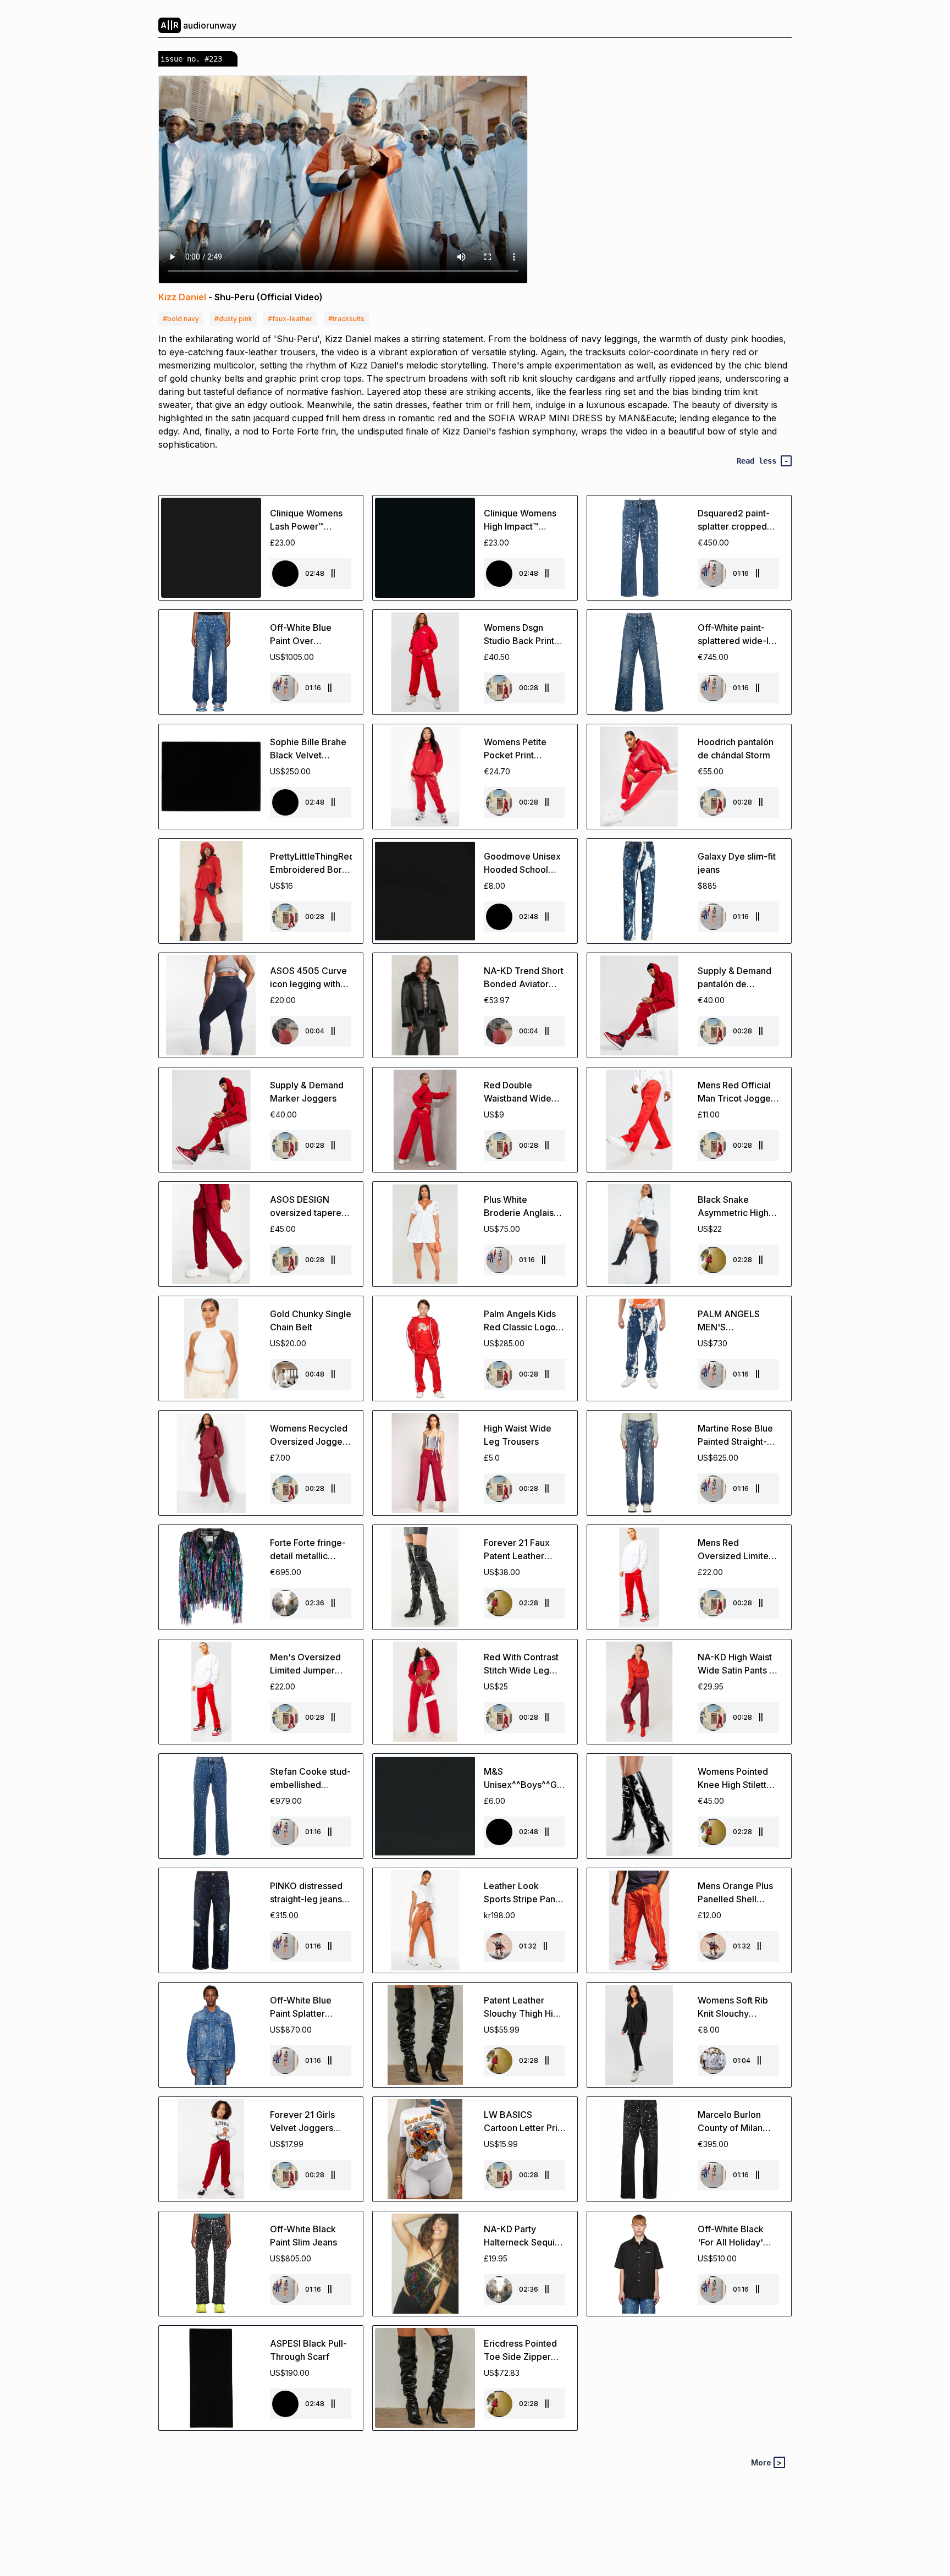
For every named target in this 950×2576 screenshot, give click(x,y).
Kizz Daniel (182, 297)
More (766, 2462)
